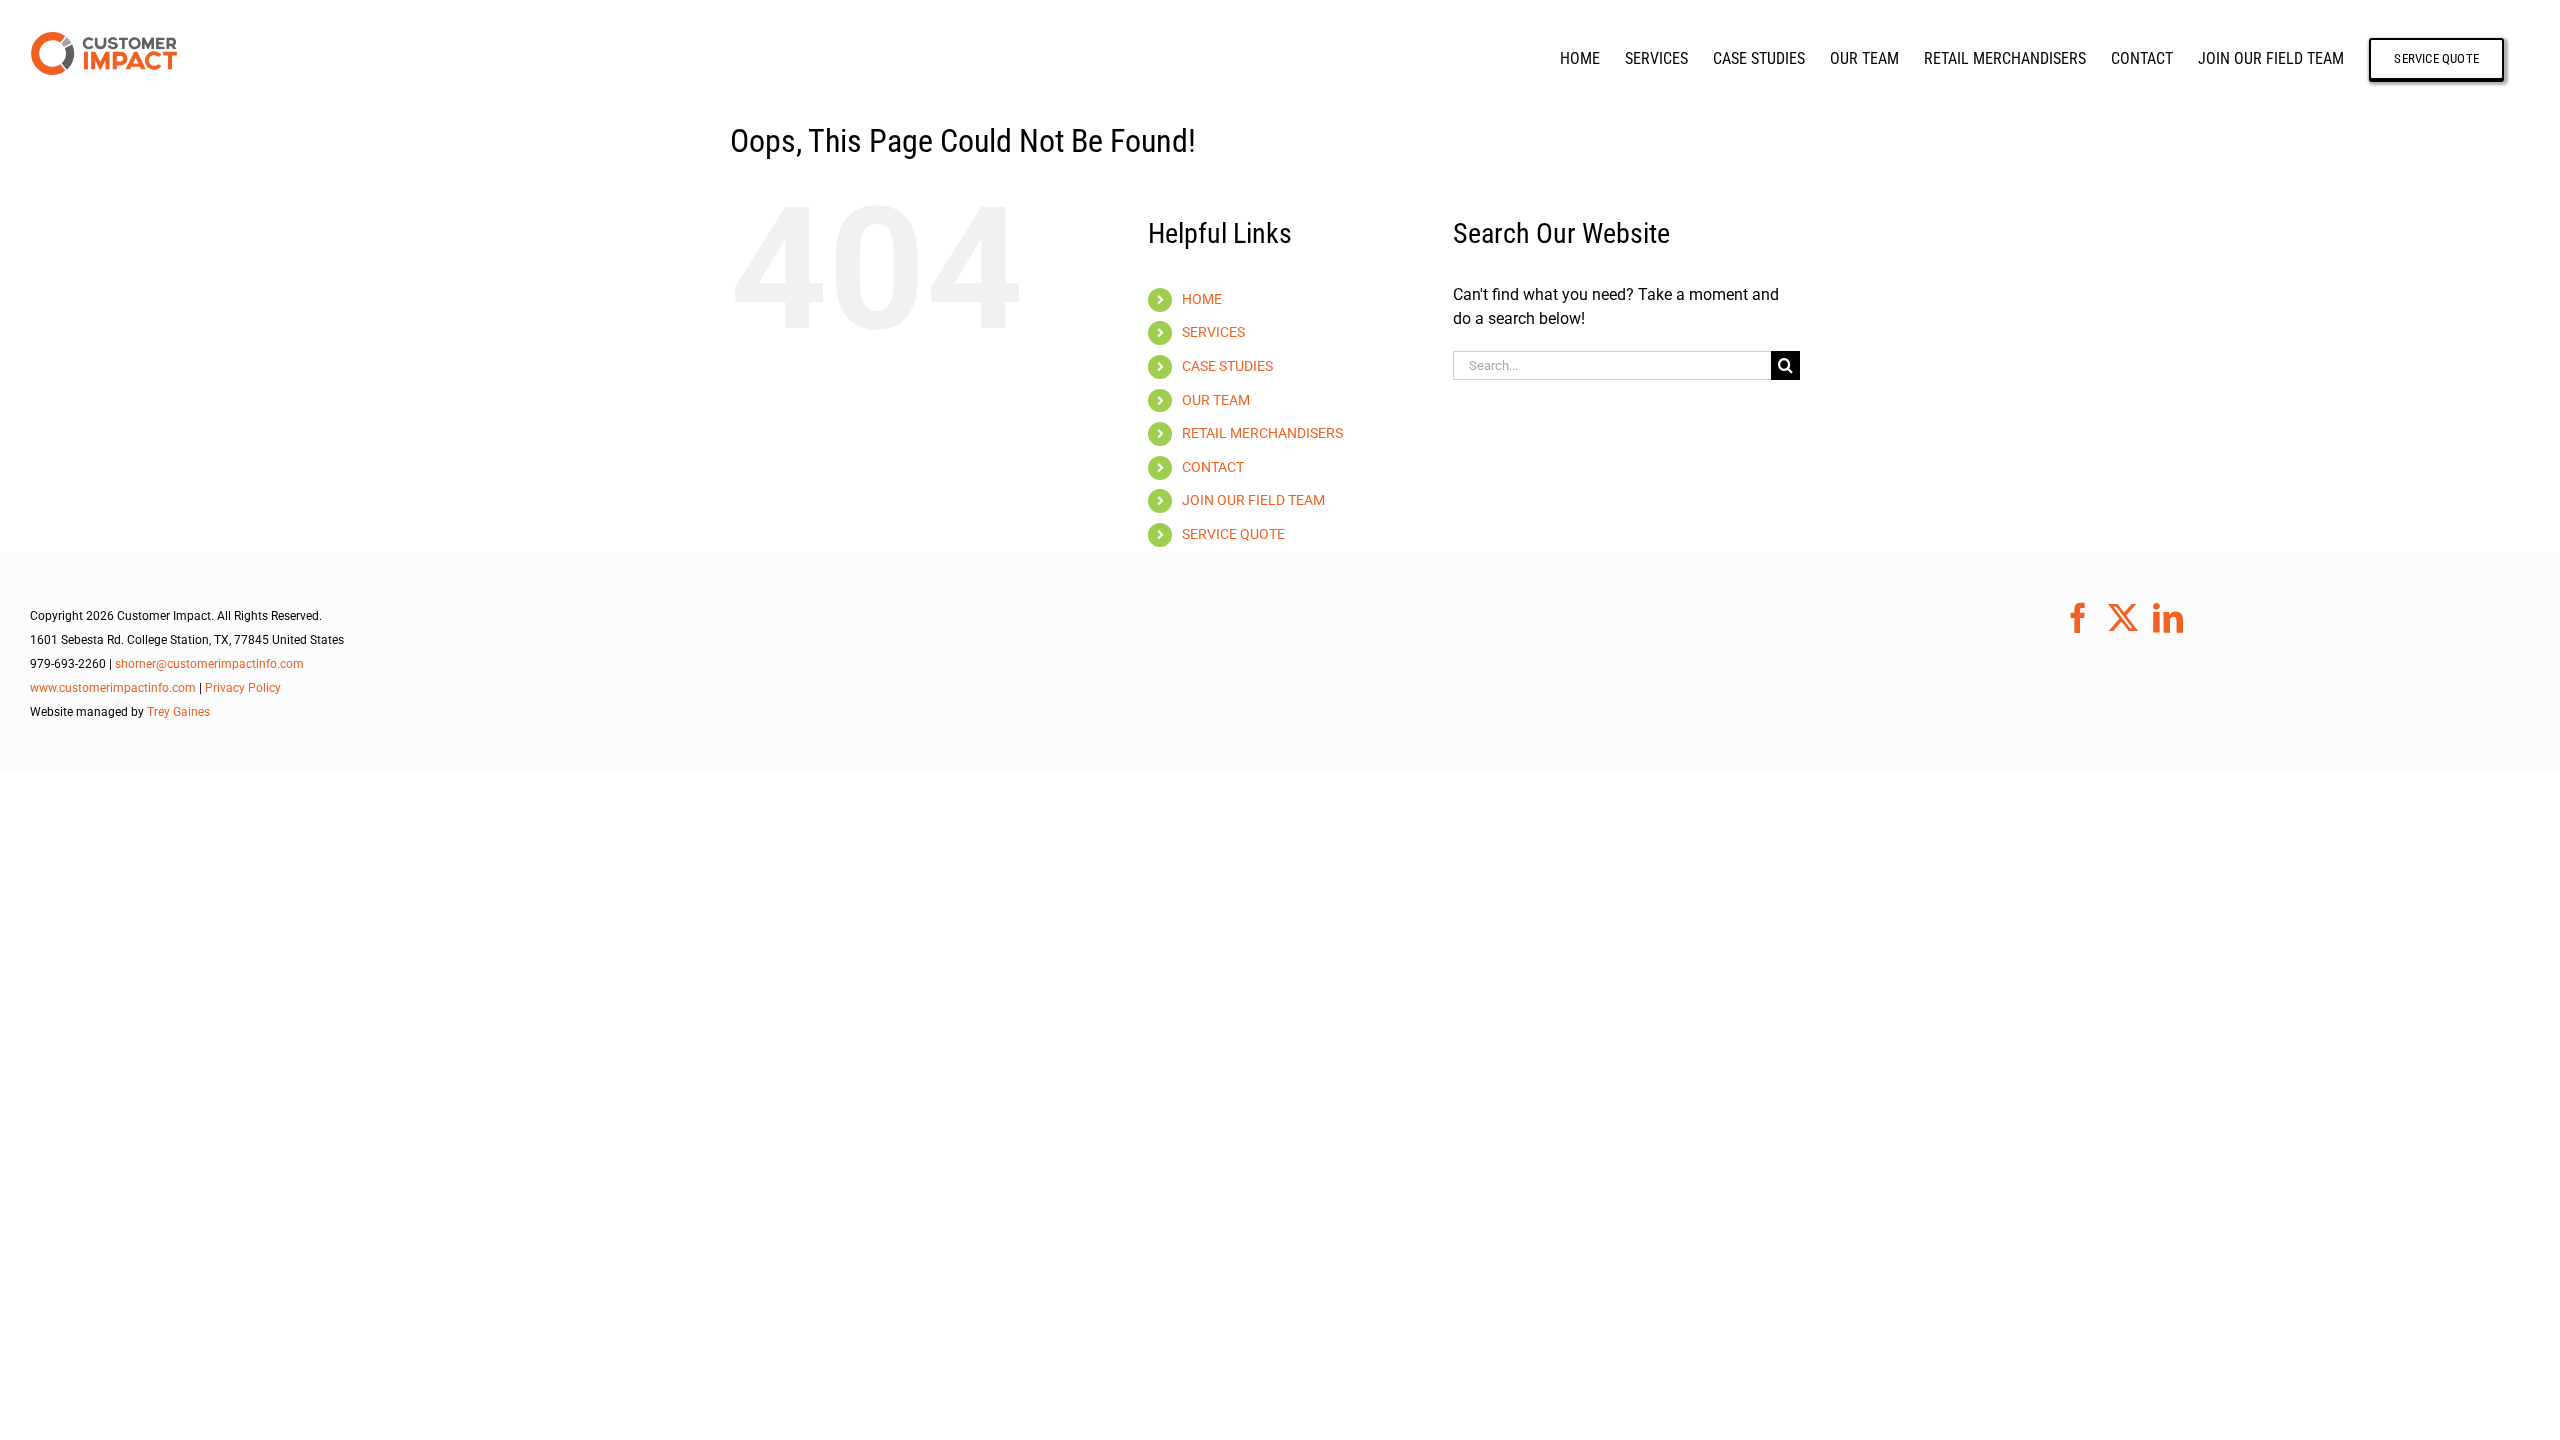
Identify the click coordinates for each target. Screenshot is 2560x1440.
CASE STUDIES (1227, 366)
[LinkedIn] (2168, 618)
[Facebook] (2078, 618)
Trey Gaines (178, 712)
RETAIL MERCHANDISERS (1262, 433)
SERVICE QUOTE (1233, 534)
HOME (1202, 299)
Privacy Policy (243, 688)
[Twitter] (2123, 618)
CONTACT (1213, 467)
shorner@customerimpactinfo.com (209, 664)
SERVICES (1213, 332)
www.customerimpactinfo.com (113, 688)
